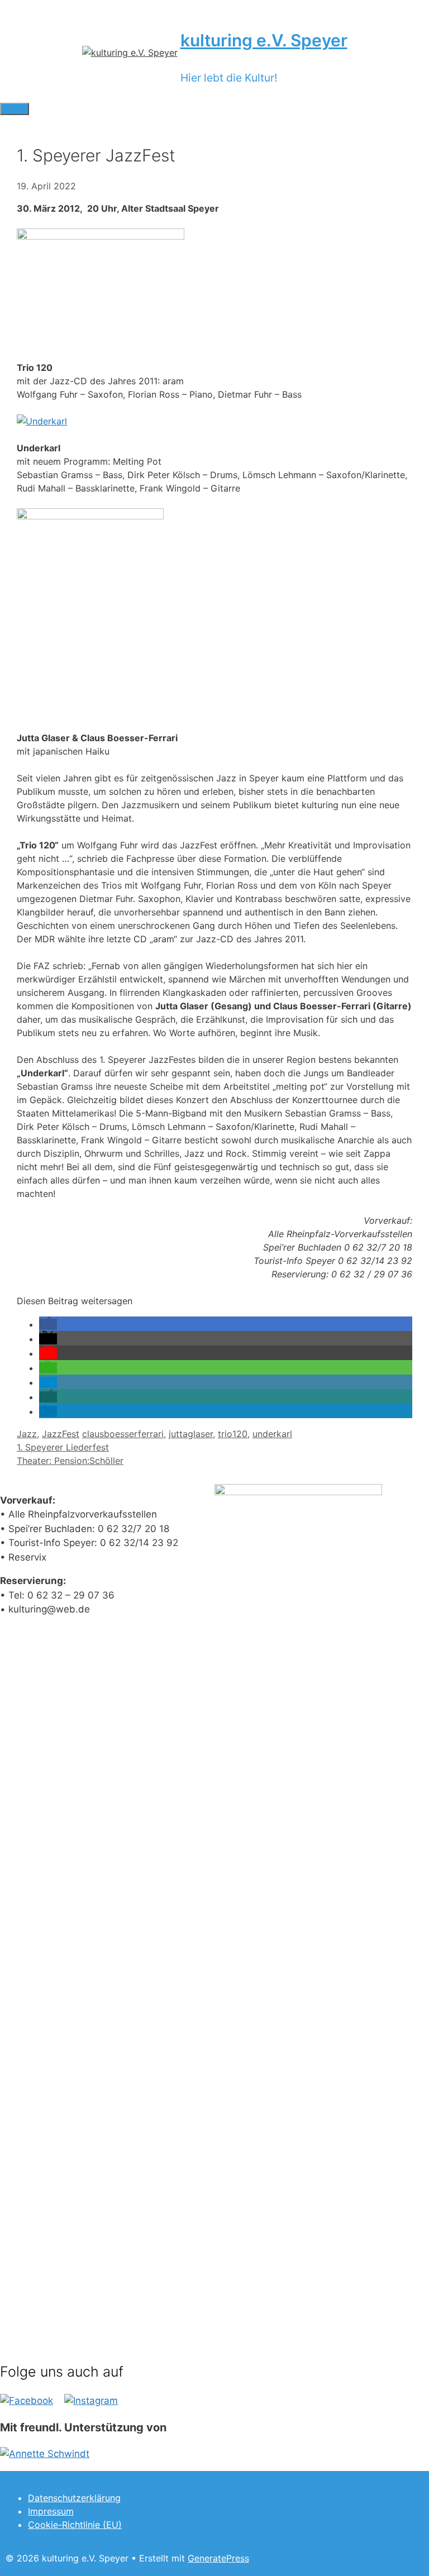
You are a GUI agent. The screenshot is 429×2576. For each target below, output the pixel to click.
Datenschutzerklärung (74, 2498)
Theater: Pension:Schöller (70, 1461)
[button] (48, 1324)
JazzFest (61, 1434)
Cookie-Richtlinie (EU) (75, 2525)
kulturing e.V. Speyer (264, 40)
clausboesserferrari (123, 1434)
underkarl (272, 1434)
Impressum (51, 2511)
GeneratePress (218, 2558)
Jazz (27, 1434)
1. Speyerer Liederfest (63, 1447)
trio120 (233, 1434)
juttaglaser (191, 1434)
